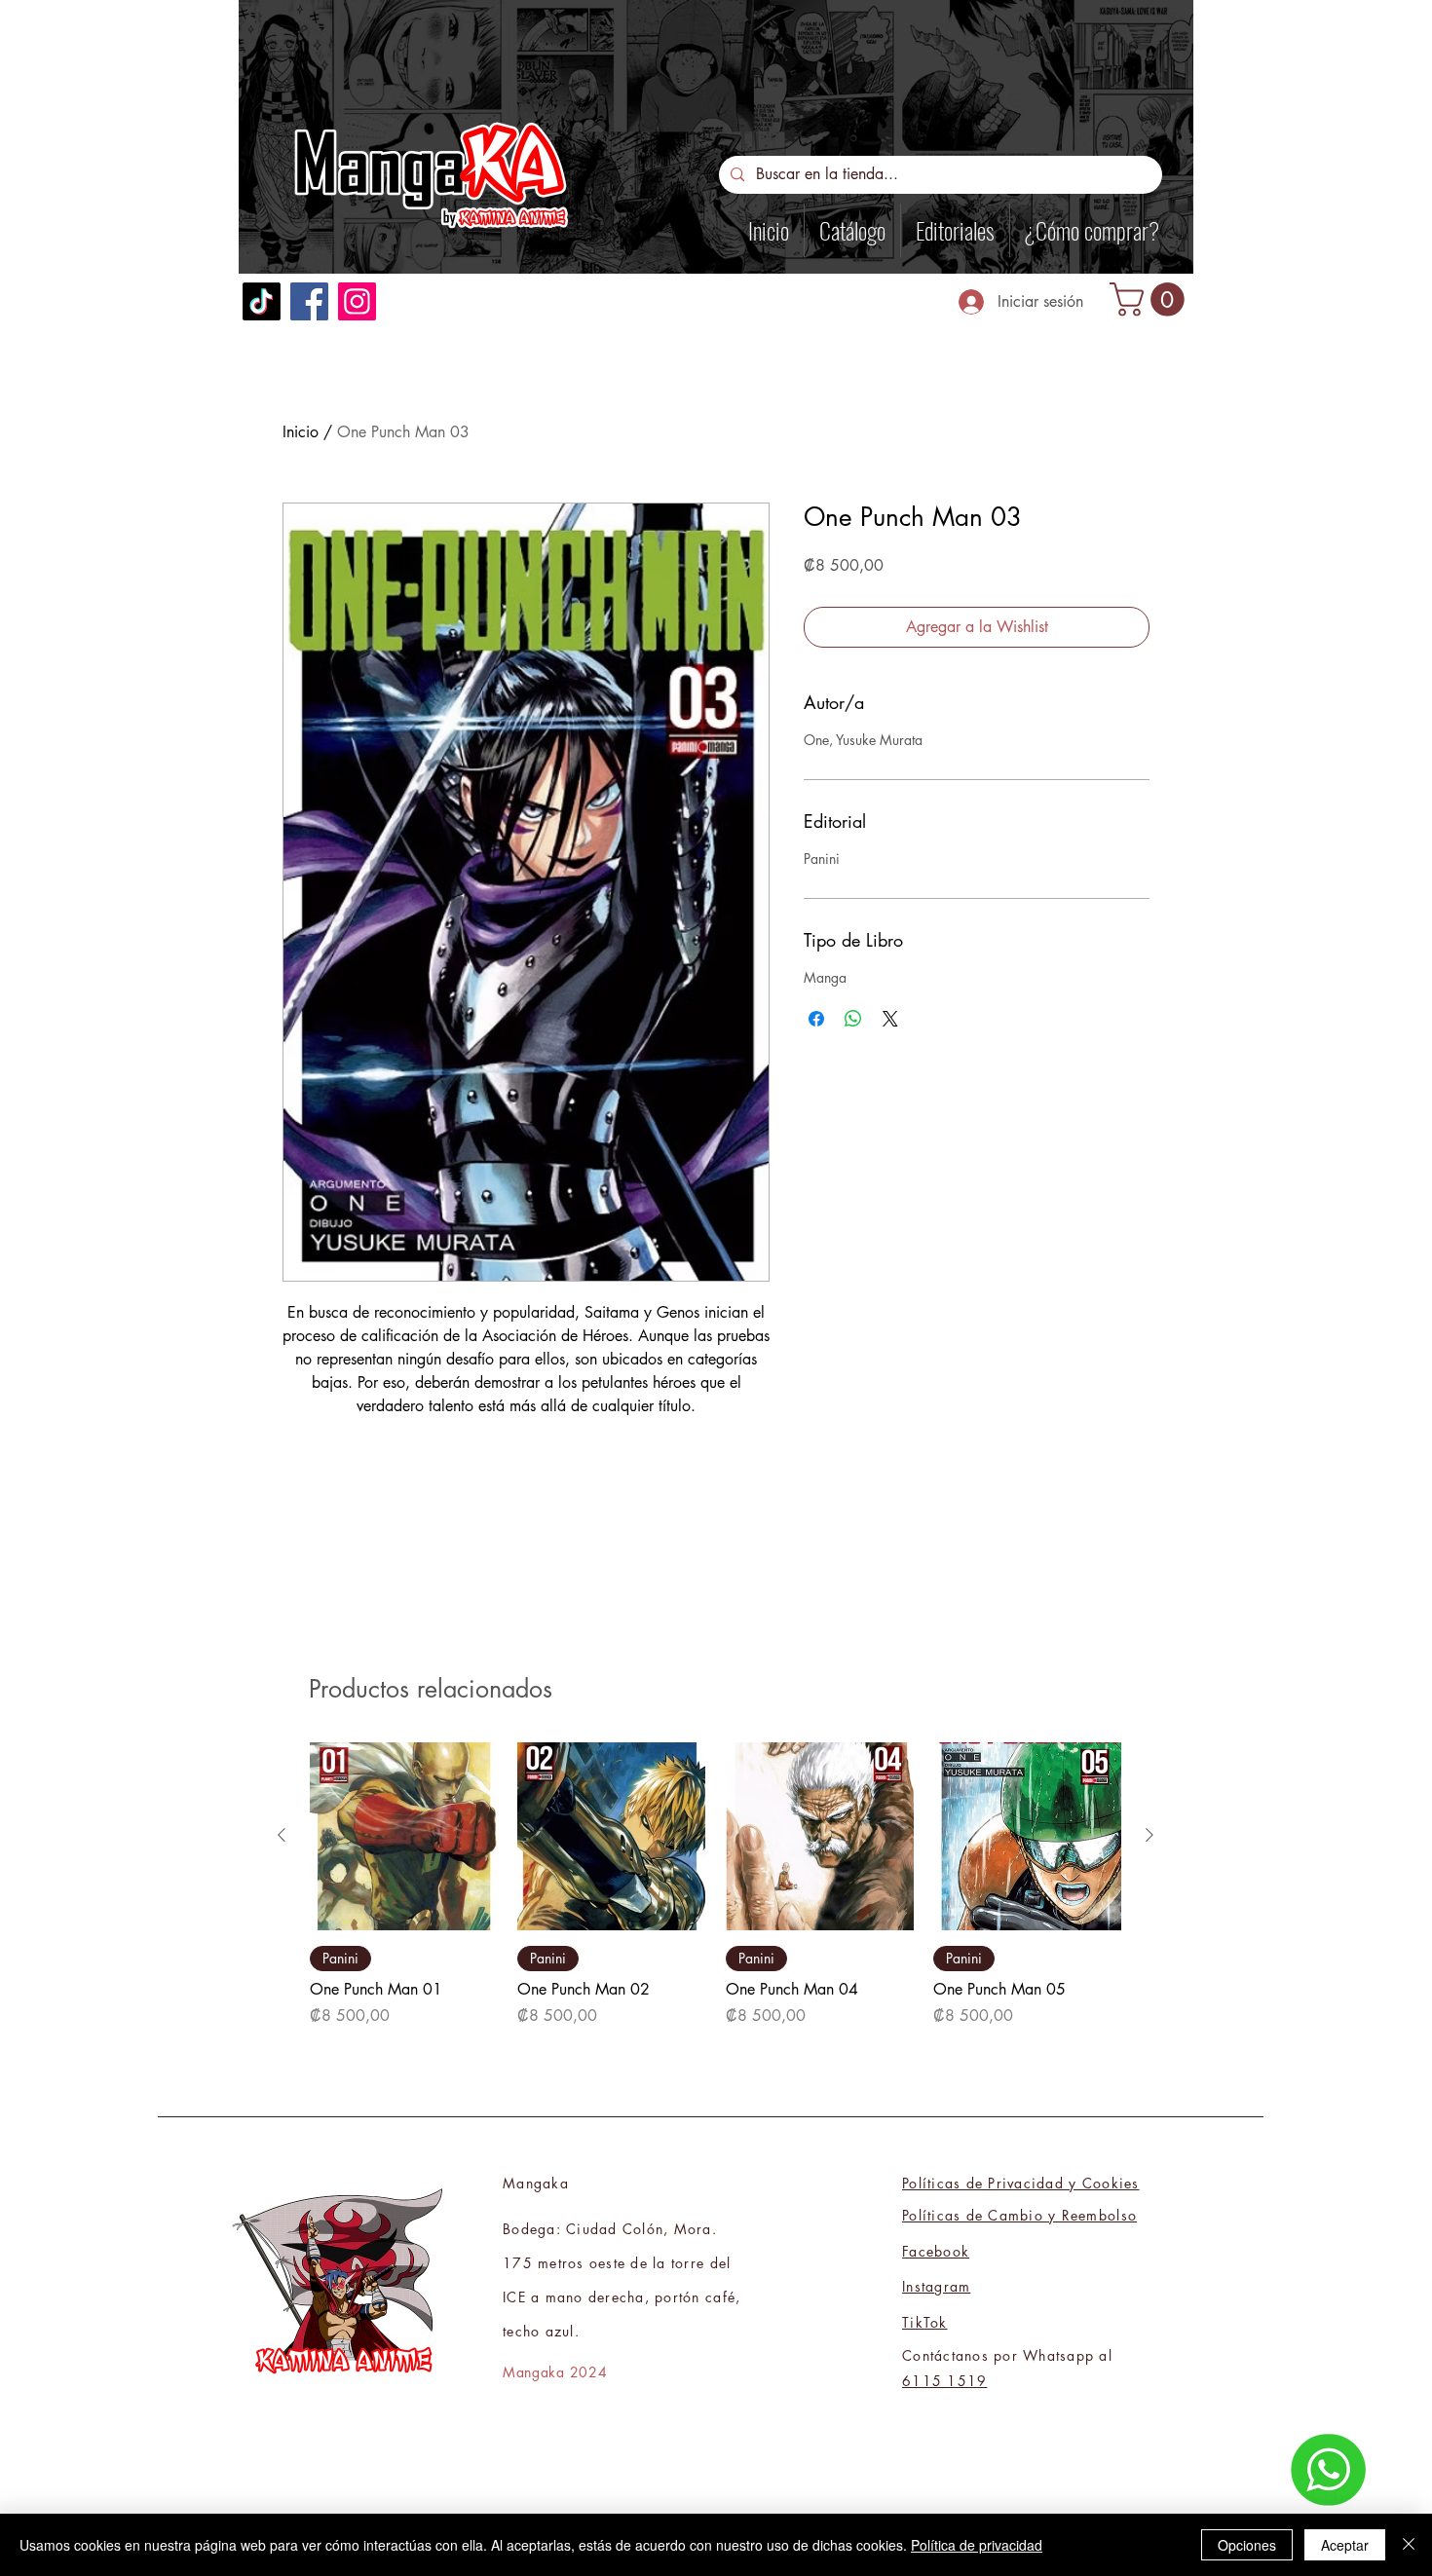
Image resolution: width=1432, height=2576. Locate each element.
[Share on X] (890, 1019)
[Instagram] (357, 301)
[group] (716, 1885)
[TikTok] (262, 301)
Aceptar (1345, 2545)
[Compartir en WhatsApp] (853, 1019)
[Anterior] (282, 1835)
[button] (1151, 299)
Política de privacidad (977, 2545)
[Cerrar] (1409, 2545)
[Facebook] (309, 301)
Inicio (301, 432)
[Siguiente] (1149, 1835)
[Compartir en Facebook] (816, 1019)
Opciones (1247, 2545)
